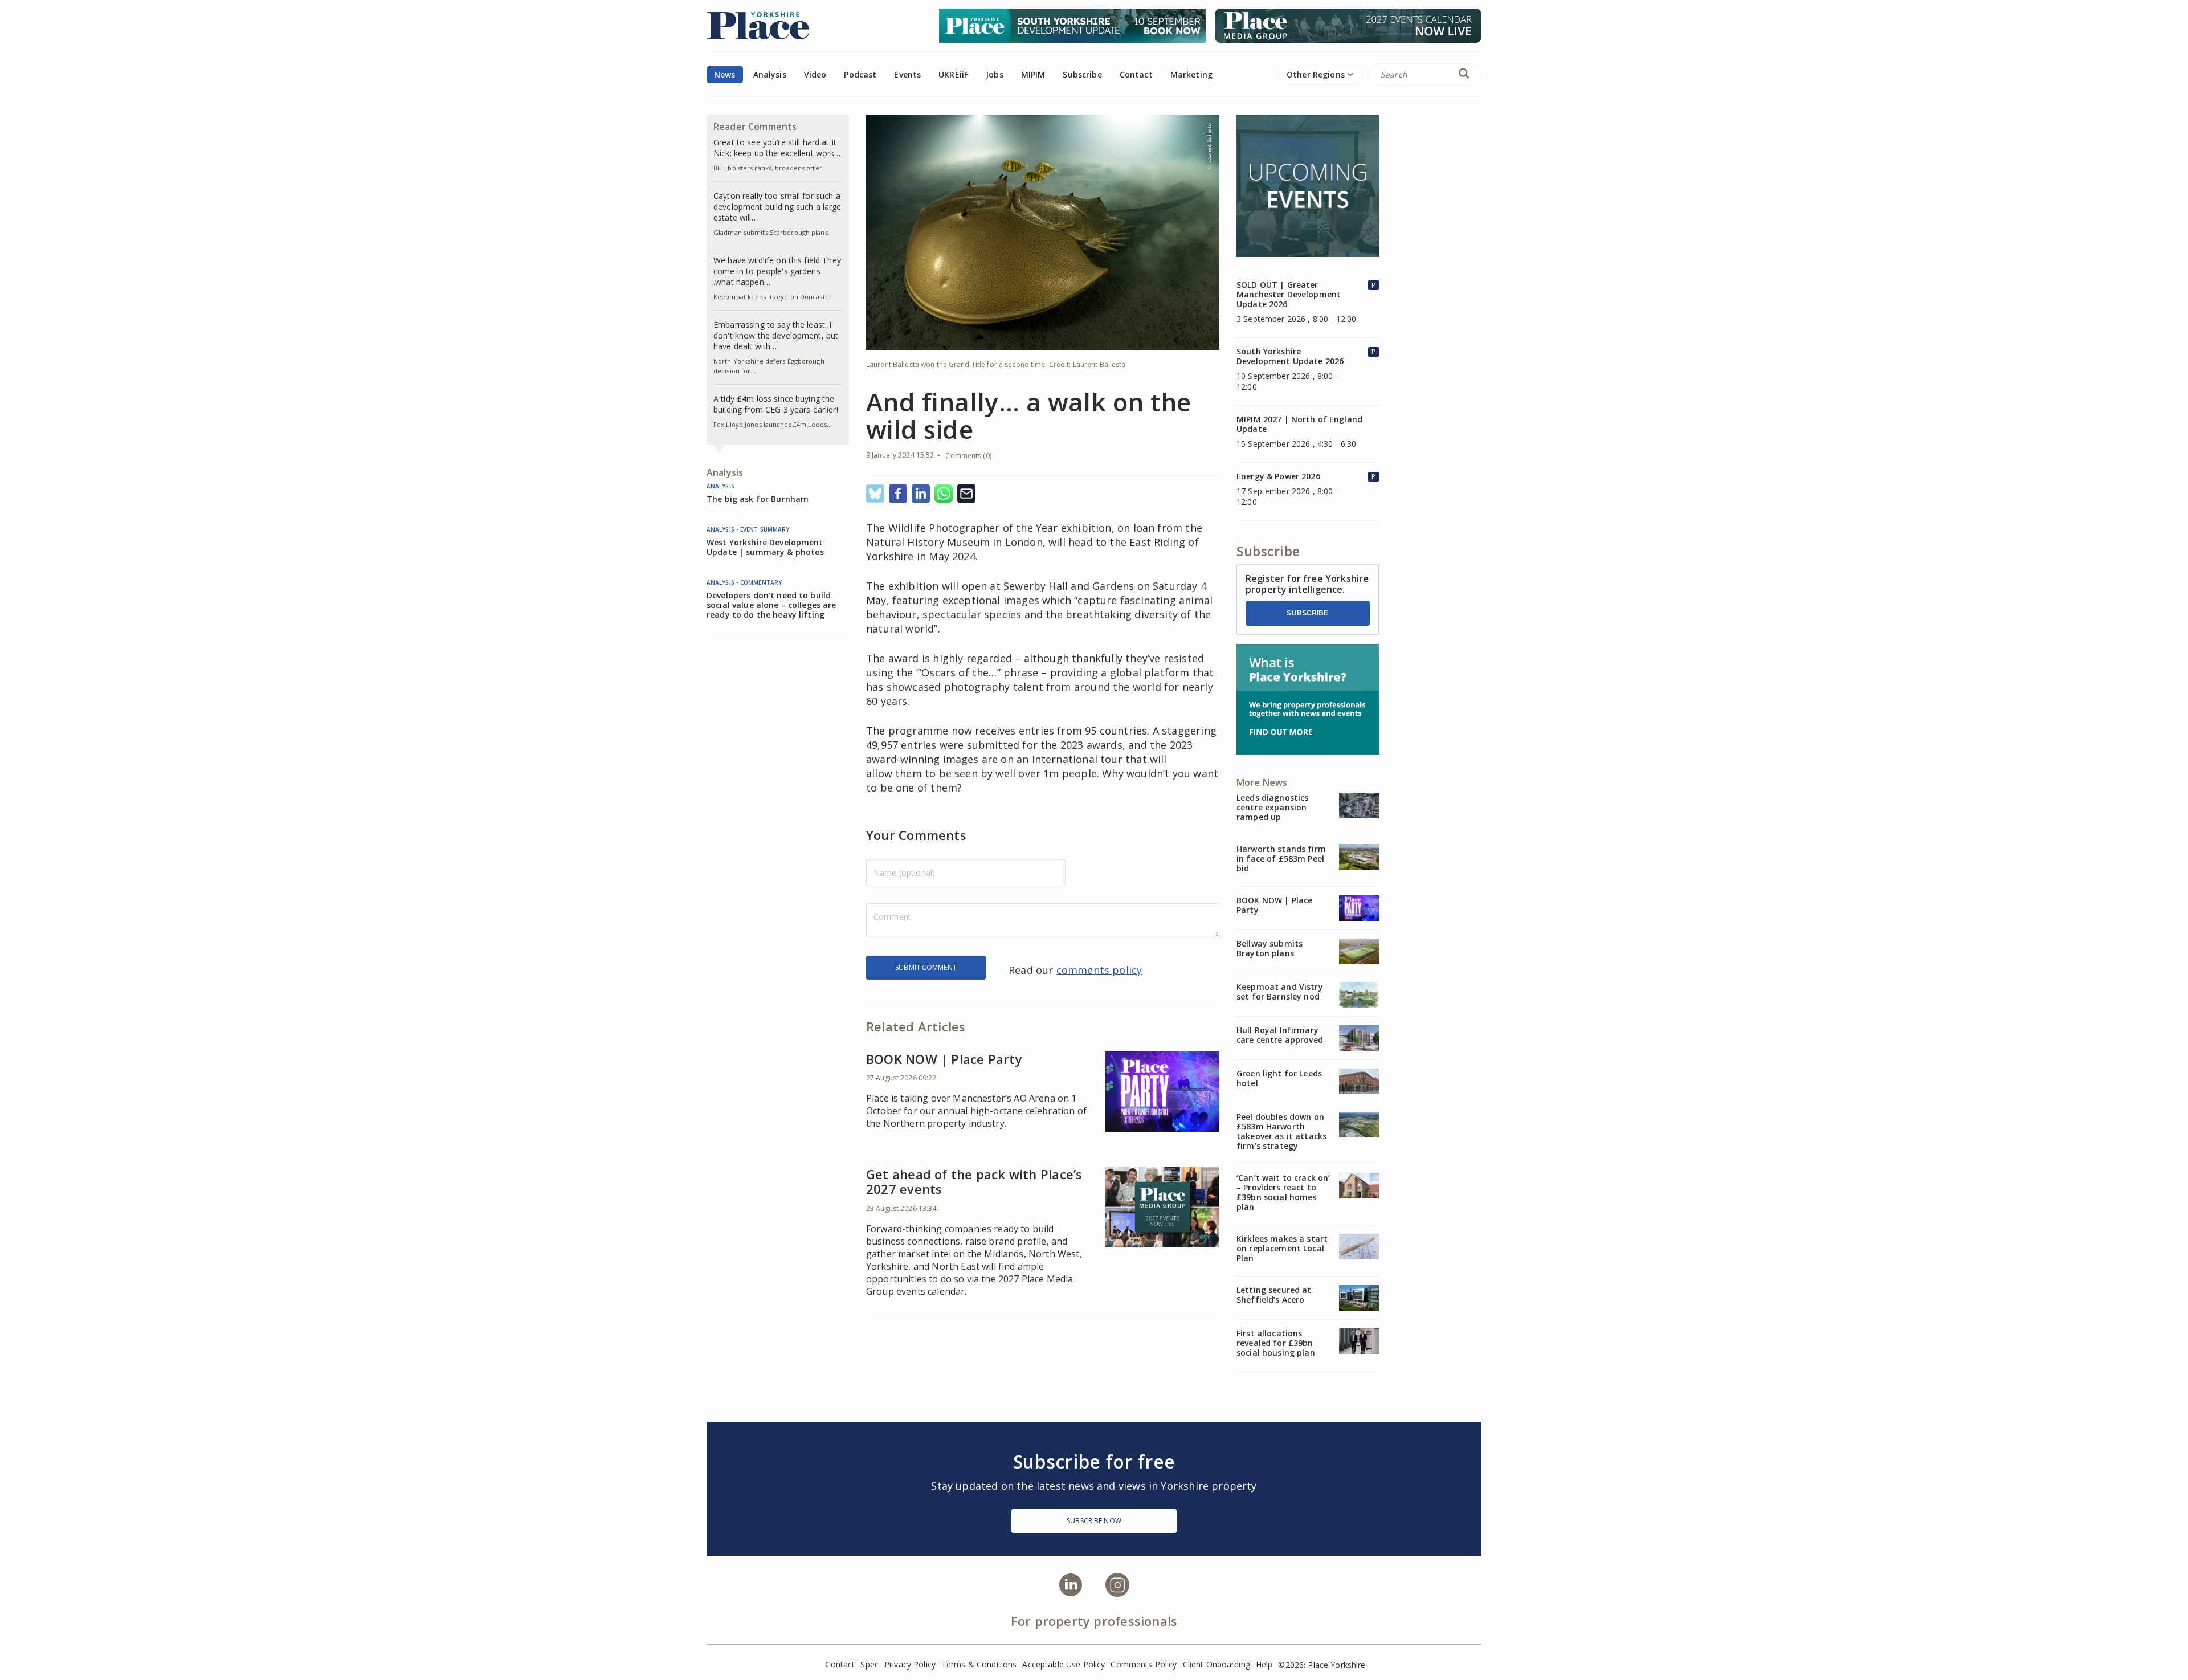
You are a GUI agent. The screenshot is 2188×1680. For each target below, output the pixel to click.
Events (907, 74)
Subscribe (1307, 613)
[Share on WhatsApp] (944, 494)
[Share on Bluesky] (875, 494)
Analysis (770, 74)
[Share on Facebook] (898, 494)
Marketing (1191, 74)
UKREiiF (953, 74)
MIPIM (1033, 74)
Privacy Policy (910, 1664)
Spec (870, 1664)
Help (1264, 1664)
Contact (1136, 74)
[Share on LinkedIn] (921, 494)
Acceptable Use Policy (1064, 1664)
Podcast (860, 74)
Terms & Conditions (979, 1664)
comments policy (1099, 970)
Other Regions (1316, 74)
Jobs (995, 74)
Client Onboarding (1217, 1664)
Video (815, 74)
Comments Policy (1144, 1664)
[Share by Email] (966, 494)
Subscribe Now (1094, 1521)
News (725, 74)
